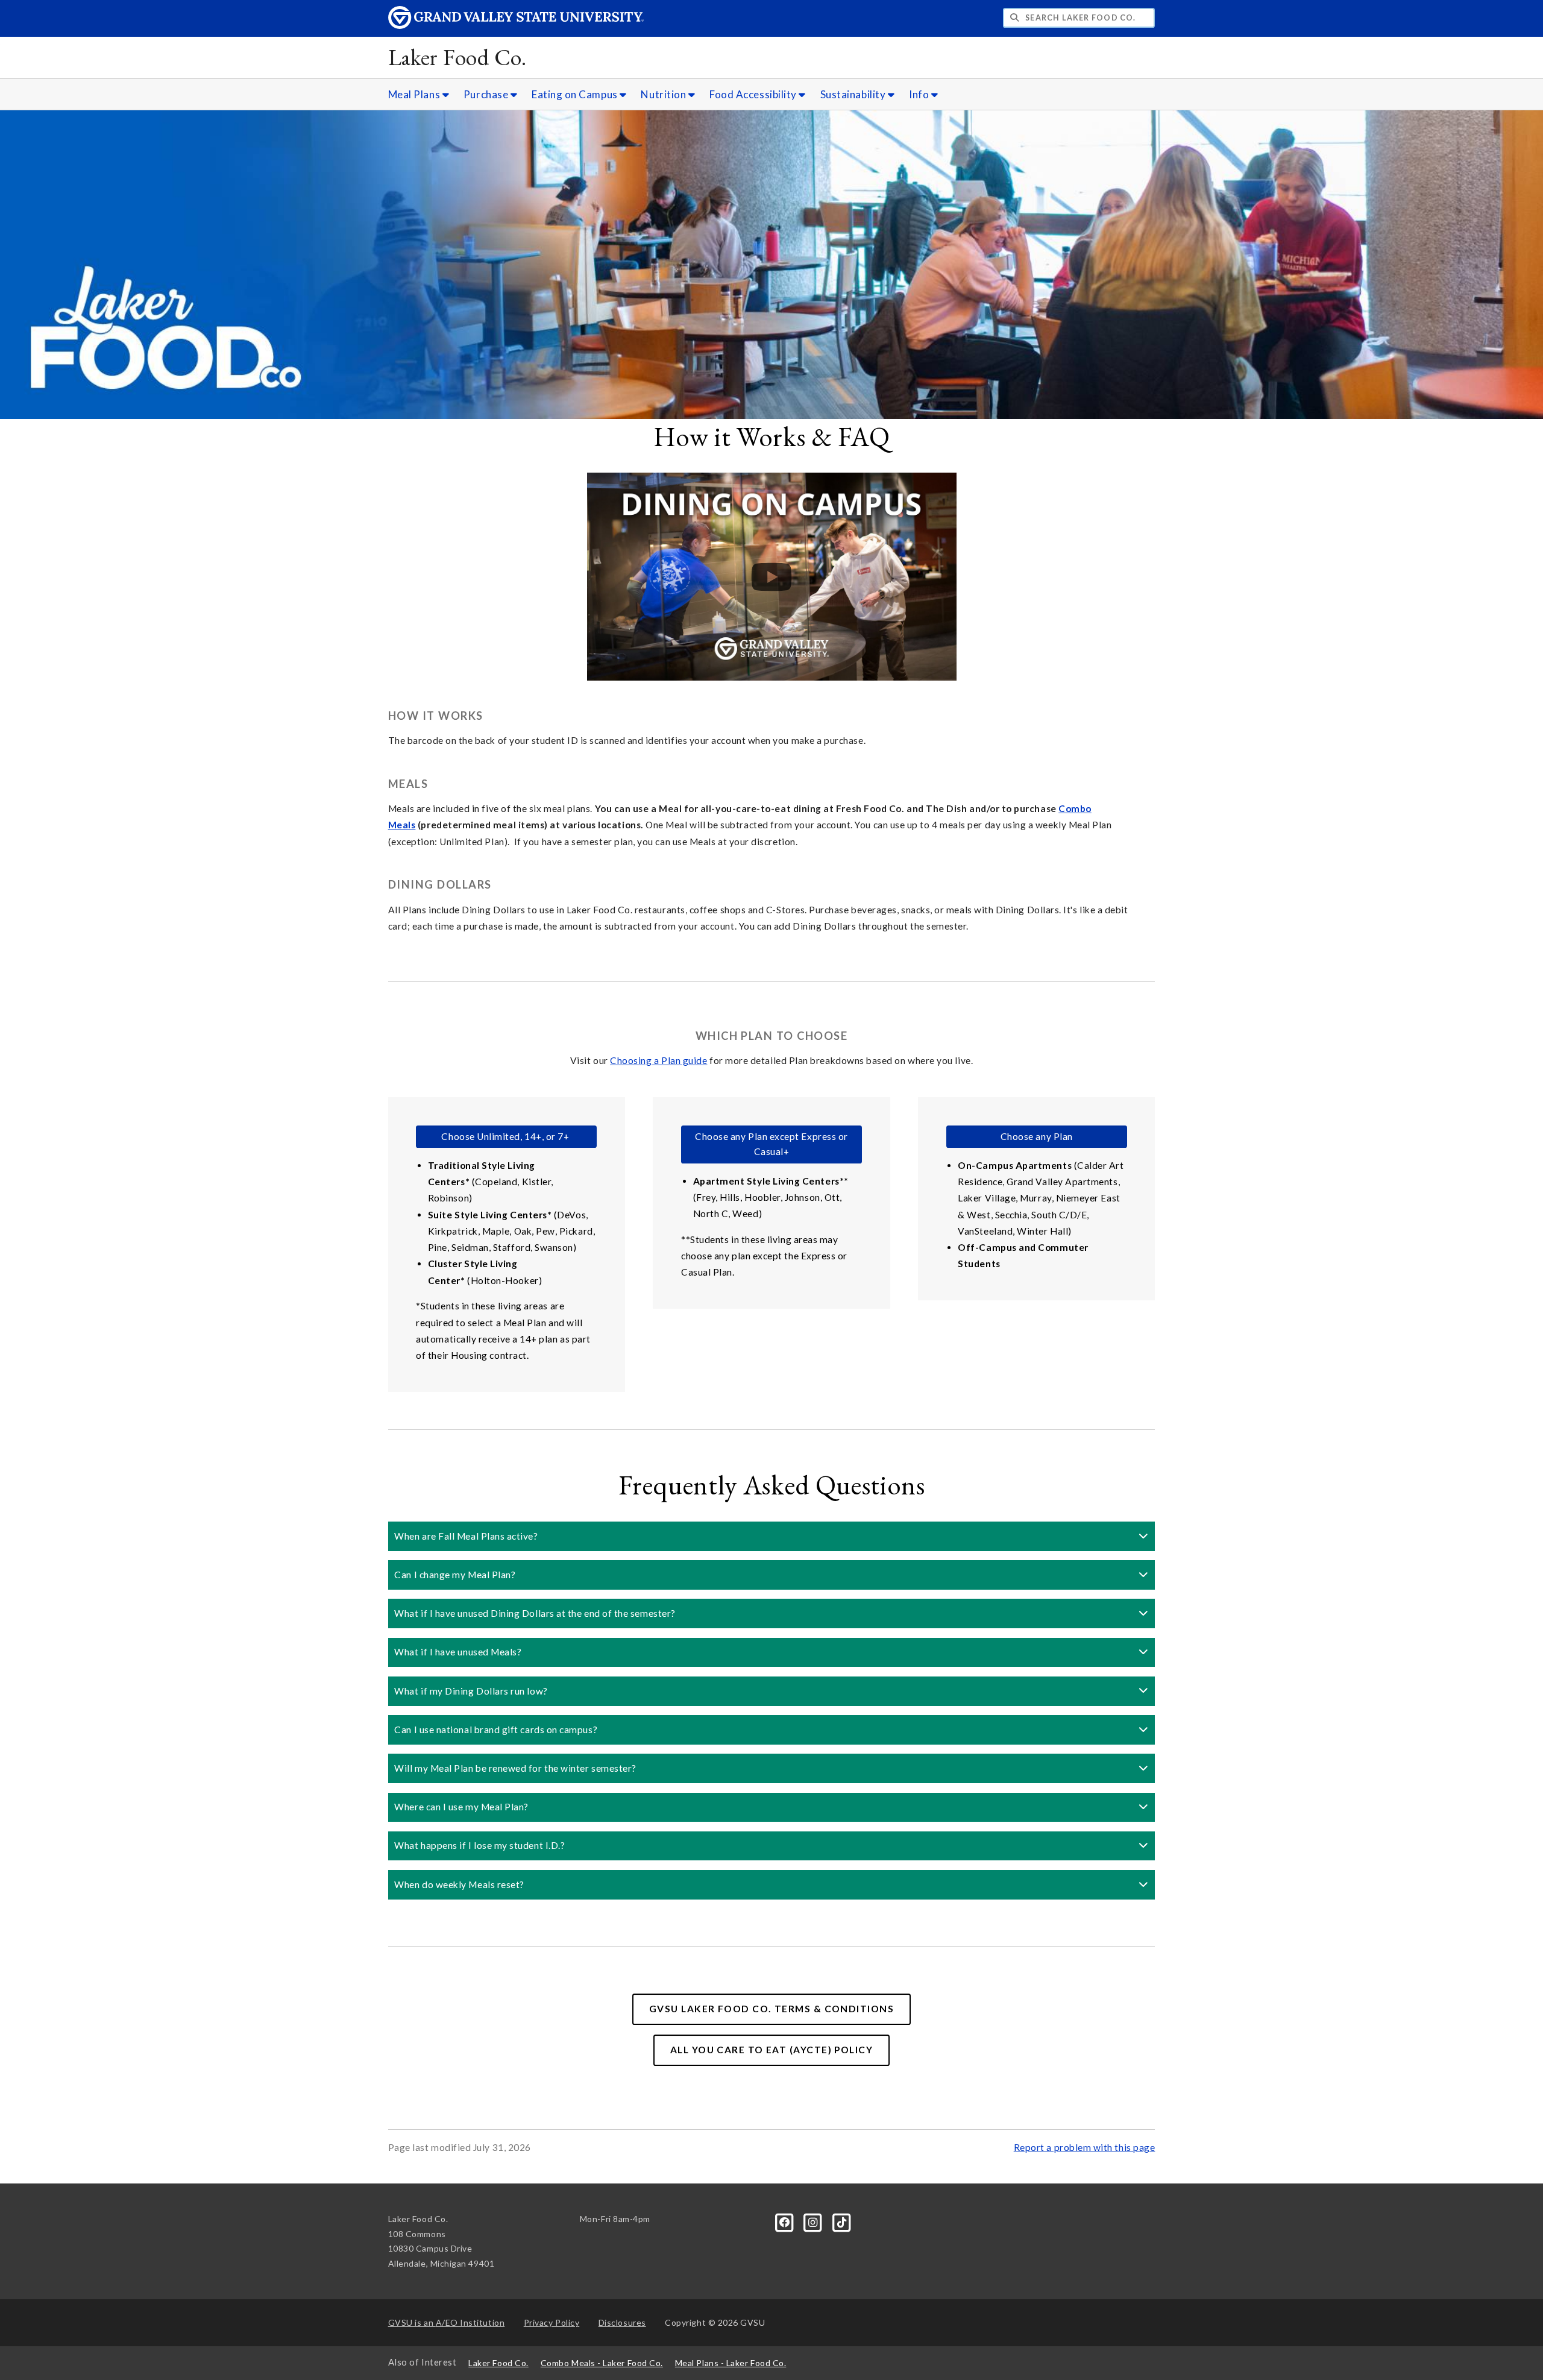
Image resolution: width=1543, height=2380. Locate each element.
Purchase (487, 94)
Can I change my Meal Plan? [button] (455, 1575)
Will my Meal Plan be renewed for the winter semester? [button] (515, 1768)
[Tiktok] (842, 2221)
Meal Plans (415, 94)
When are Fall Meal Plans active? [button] (466, 1536)
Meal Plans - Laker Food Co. (731, 2363)
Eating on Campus (576, 94)
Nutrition (664, 94)
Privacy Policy (552, 2322)
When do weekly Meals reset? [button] (459, 1884)
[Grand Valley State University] (516, 26)
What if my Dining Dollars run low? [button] (471, 1691)
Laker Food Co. (457, 57)
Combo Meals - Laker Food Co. (602, 2363)
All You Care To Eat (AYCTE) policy (771, 2050)
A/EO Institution (447, 2322)
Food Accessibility (754, 94)
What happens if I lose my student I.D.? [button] (479, 1845)
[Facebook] (786, 2221)
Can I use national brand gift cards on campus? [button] (496, 1730)
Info (920, 94)
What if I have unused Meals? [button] (458, 1652)
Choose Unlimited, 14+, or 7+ (506, 1136)
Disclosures (622, 2322)
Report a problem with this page (1085, 2147)
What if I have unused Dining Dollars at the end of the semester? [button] (535, 1613)
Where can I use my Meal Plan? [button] (461, 1807)
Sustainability (854, 94)
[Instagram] (814, 2221)
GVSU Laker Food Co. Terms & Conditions (771, 2009)
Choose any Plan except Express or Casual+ (771, 1144)
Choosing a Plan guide (658, 1060)
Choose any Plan (1037, 1136)
